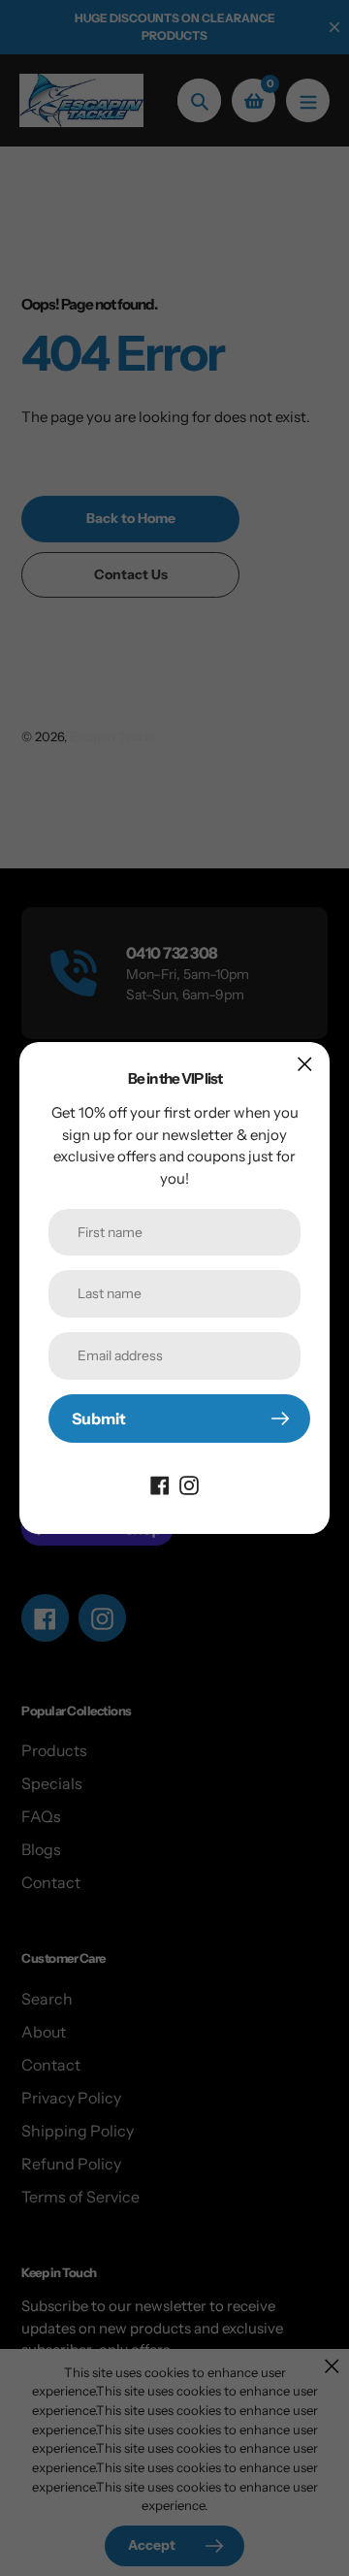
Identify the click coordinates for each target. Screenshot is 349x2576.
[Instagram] (189, 1484)
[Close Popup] (305, 1064)
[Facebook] (160, 1484)
